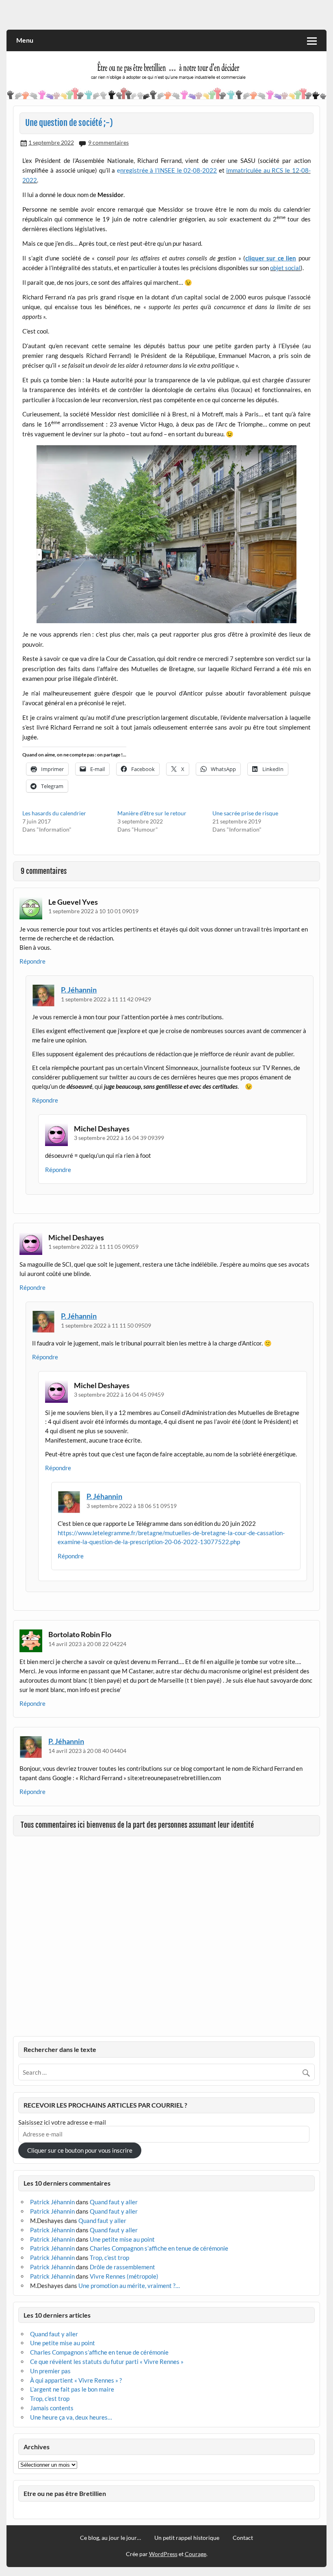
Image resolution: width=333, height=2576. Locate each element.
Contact (243, 2538)
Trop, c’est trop (109, 2258)
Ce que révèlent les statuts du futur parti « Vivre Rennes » (107, 2362)
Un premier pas (50, 2371)
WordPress (163, 2554)
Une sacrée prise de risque (245, 813)
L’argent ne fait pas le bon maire (72, 2389)
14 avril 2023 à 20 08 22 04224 (87, 1644)
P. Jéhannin (79, 990)
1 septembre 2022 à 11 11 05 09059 (93, 1247)
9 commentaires (108, 142)
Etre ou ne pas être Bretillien (65, 2493)
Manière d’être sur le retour (152, 813)
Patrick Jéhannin (52, 2202)
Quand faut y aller (114, 2202)
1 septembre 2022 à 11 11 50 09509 (106, 1325)
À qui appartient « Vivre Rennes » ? (76, 2380)
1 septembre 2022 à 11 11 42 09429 (106, 999)
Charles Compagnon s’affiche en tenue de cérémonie (159, 2248)
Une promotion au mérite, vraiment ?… (129, 2286)
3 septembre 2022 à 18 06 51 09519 (132, 1506)
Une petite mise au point (122, 2239)
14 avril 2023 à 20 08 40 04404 (87, 1751)
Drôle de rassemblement (122, 2267)
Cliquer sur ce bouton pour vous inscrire (80, 2150)
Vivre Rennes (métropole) (124, 2276)
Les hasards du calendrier (54, 813)
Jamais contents (52, 2408)
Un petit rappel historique (187, 2538)
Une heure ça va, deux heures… (71, 2417)
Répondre (32, 961)
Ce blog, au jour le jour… (110, 2538)
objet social (285, 268)
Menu (25, 40)
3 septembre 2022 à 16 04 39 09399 (119, 1138)
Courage (196, 2554)
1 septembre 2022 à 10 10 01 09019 (93, 911)
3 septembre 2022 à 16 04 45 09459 (119, 1394)
